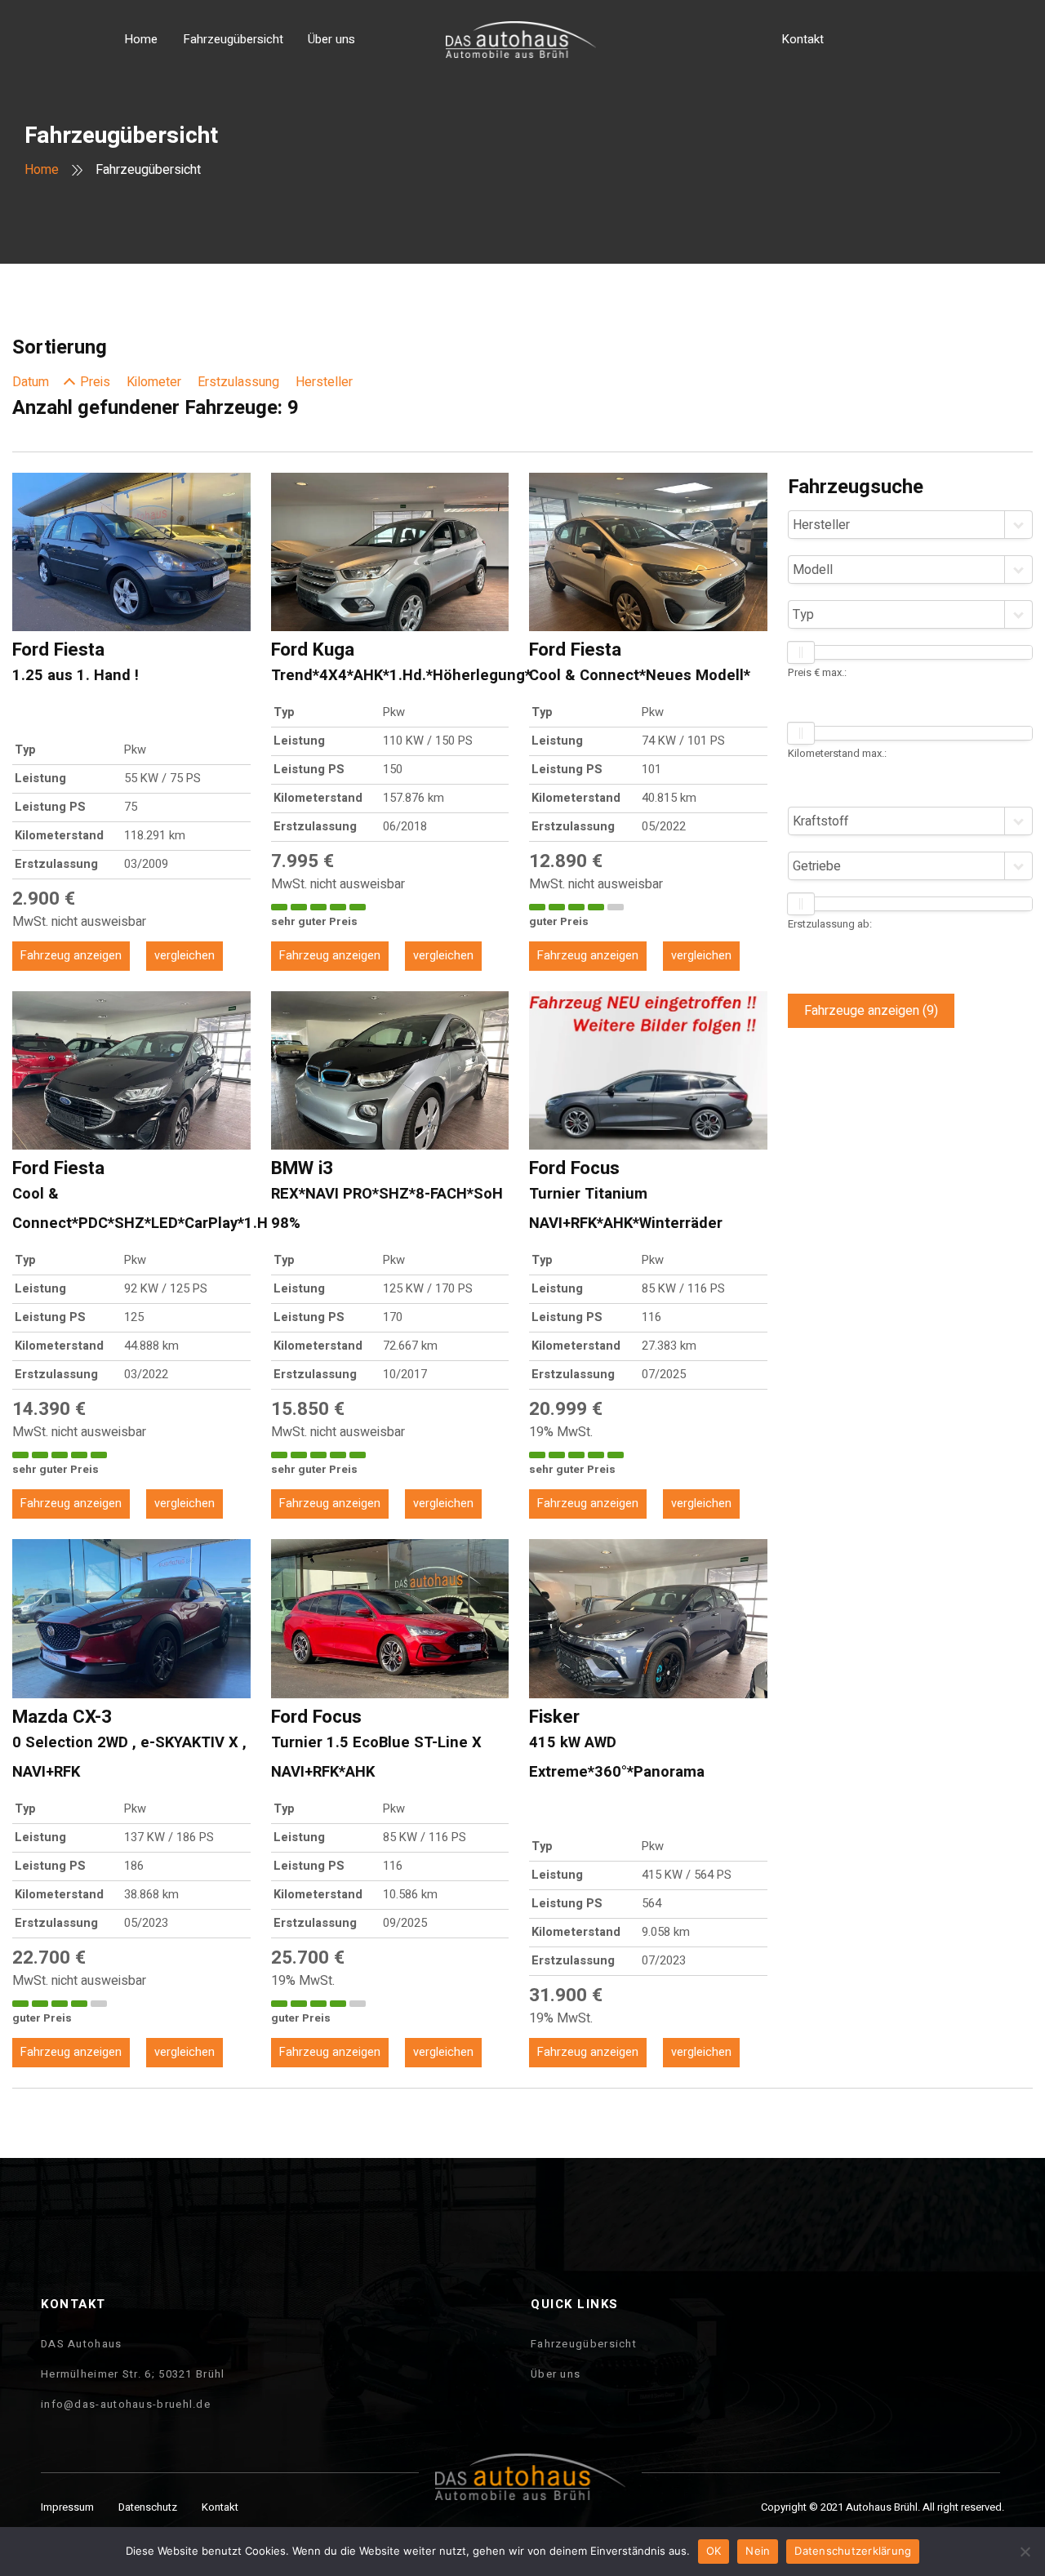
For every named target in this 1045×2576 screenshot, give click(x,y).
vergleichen (185, 956)
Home (42, 170)
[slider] (801, 652)
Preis (95, 382)
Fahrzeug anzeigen (71, 956)
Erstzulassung (238, 382)
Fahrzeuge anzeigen (871, 1011)
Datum (31, 382)
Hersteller (324, 382)
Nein (758, 2551)
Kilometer (154, 382)
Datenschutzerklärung (853, 2551)
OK (714, 2551)
